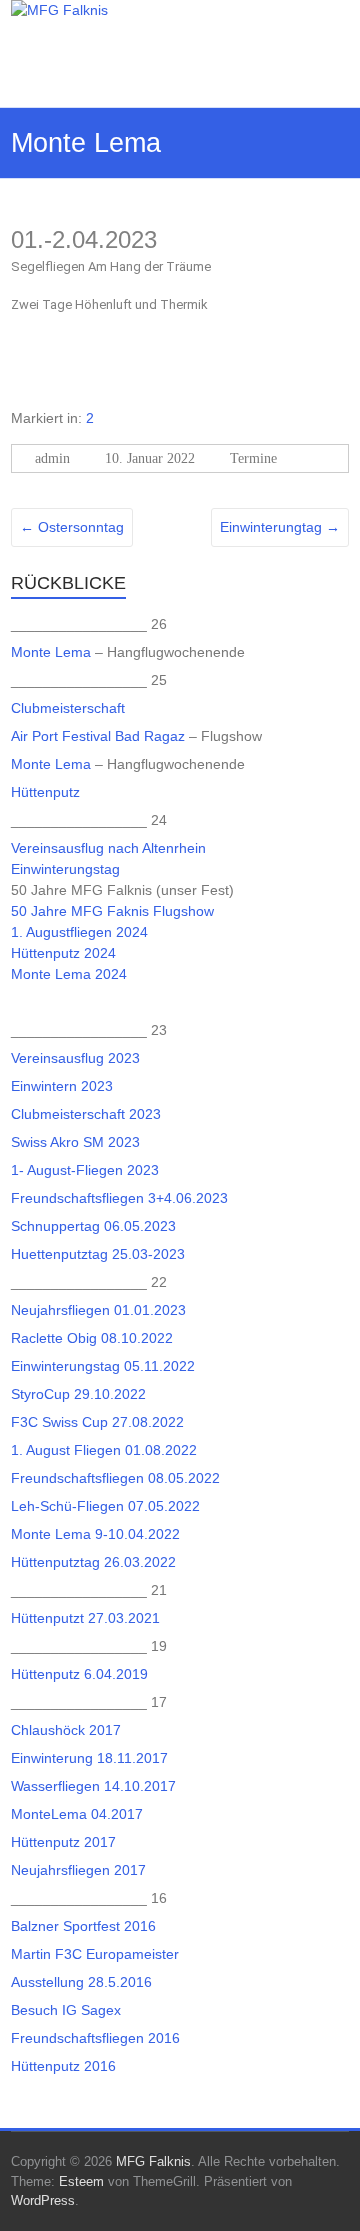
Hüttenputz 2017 (63, 1842)
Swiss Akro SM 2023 (75, 1142)
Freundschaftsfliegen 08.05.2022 (115, 1478)
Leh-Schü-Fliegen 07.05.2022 (105, 1506)
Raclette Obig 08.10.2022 (92, 1338)
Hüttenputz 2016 (63, 2066)
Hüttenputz (45, 792)
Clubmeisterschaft (68, 708)
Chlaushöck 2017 (66, 1730)
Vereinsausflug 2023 (75, 1058)
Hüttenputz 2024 (63, 953)
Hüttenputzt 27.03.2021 (85, 1618)
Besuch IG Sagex (66, 2010)
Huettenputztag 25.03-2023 (98, 1254)
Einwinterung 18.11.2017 (89, 1758)
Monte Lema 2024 (69, 974)
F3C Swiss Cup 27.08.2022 (97, 1422)
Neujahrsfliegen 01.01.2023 (98, 1310)
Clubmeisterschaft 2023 (86, 1114)
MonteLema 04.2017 (77, 1814)
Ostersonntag (72, 527)
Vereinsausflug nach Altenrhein (108, 848)
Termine (253, 458)
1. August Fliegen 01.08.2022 (104, 1450)
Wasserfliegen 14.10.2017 (93, 1786)
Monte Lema (51, 652)
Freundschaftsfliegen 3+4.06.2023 (119, 1198)
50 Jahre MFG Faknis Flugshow (112, 911)
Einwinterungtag (280, 527)
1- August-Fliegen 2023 (85, 1170)
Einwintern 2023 (62, 1086)
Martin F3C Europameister (95, 1954)
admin (52, 458)
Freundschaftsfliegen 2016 (95, 2038)
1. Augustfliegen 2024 (79, 932)
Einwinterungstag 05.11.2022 (103, 1366)
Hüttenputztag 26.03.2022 (93, 1562)
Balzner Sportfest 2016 (83, 1926)
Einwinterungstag (67, 869)
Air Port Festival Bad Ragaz (98, 736)
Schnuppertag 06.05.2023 (93, 1226)
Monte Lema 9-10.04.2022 (95, 1534)
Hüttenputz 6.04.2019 (79, 1674)
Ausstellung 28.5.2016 (81, 1982)
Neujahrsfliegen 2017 (78, 1870)
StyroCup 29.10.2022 (78, 1394)
